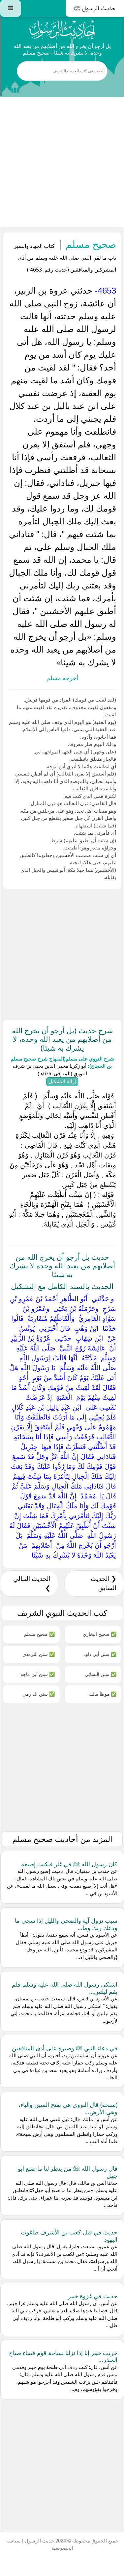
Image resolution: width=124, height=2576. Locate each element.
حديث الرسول (39, 2541)
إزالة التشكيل (62, 1081)
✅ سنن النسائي (101, 1674)
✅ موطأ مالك (103, 1694)
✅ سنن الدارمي (39, 1694)
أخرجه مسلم (62, 678)
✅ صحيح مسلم (39, 1634)
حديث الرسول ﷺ (95, 8)
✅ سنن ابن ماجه (38, 1674)
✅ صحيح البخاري (100, 1634)
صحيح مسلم (90, 244)
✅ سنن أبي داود (100, 1654)
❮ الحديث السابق (104, 1583)
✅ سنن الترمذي (39, 1654)
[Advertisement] (62, 162)
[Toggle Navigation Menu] (11, 8)
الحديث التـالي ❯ (32, 1583)
